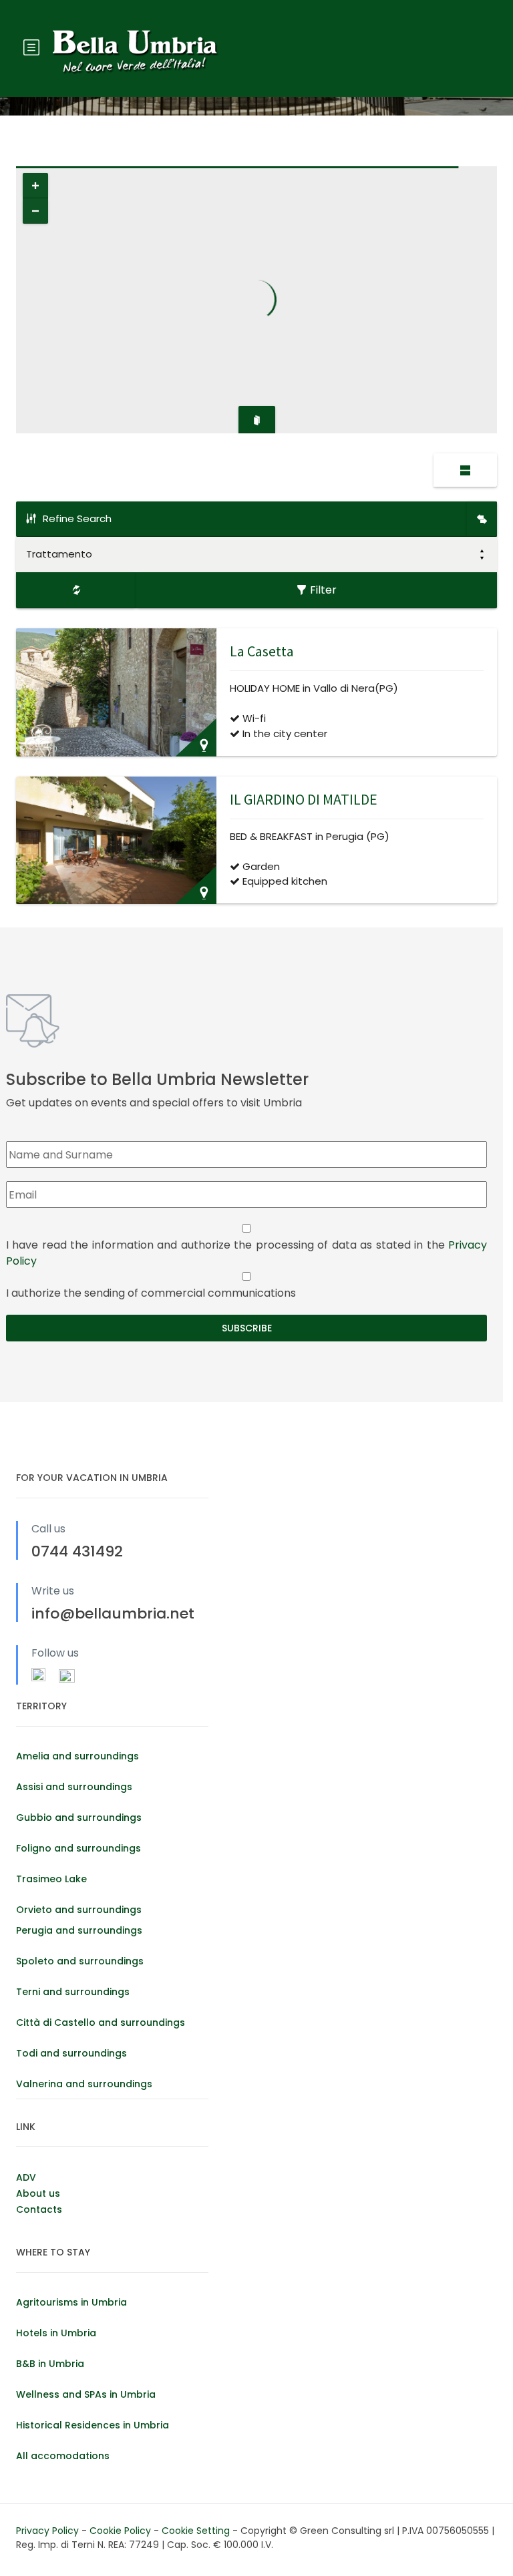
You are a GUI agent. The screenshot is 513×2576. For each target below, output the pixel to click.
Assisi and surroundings (74, 1787)
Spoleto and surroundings (80, 1961)
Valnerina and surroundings (84, 2084)
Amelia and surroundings (77, 1756)
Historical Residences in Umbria (93, 2425)
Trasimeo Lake (51, 1879)
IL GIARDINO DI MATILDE (304, 799)
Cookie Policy (122, 2531)
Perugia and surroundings (79, 1930)
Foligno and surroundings (78, 1848)
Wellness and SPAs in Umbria (86, 2394)
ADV (26, 2177)
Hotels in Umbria (56, 2333)
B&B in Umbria (50, 2364)
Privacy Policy (49, 2531)
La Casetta (262, 651)
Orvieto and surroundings (79, 1910)
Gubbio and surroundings (79, 1817)
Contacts (39, 2209)
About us (38, 2193)
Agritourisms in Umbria (71, 2302)
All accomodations (63, 2456)
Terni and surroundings (73, 1992)
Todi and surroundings (71, 2053)
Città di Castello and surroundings (101, 2022)
